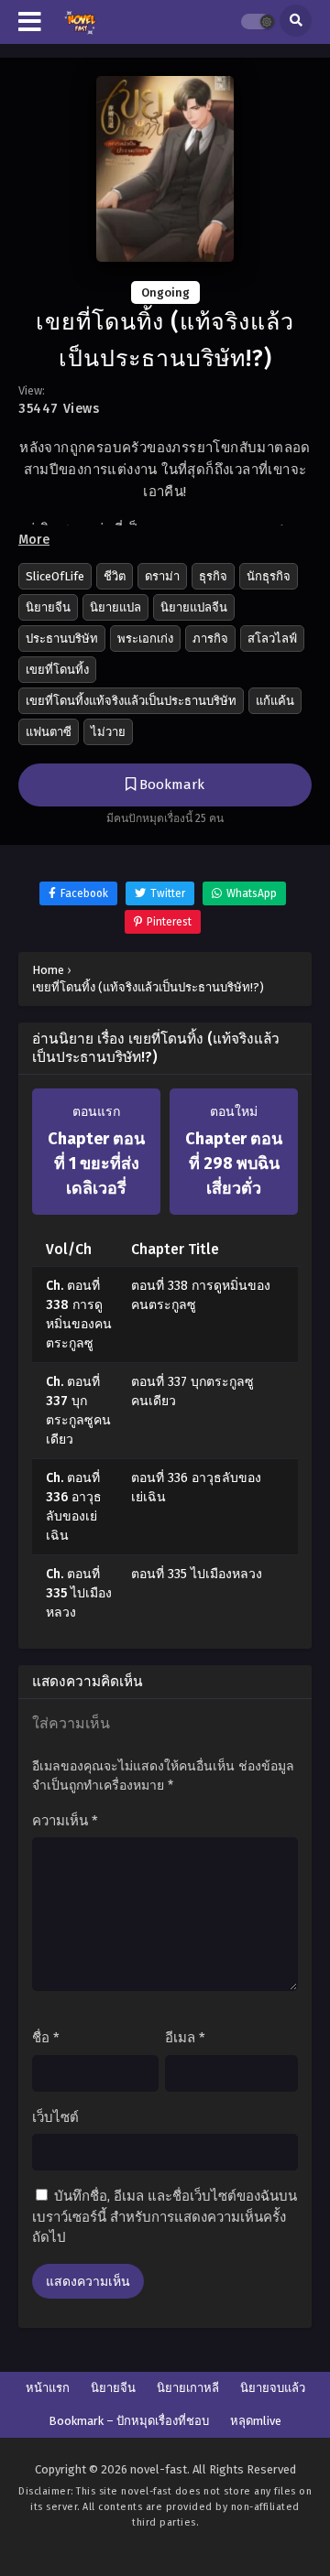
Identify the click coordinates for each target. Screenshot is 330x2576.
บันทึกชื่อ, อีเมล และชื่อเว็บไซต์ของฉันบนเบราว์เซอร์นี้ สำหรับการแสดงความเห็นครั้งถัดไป (165, 2217)
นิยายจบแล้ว (273, 2388)
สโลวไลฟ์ (272, 639)
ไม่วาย (108, 732)
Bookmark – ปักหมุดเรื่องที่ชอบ (129, 2421)
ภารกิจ (210, 639)
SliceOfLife (55, 576)
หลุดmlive (256, 2421)
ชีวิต (115, 576)
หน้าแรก (48, 2388)
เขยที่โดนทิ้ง (57, 670)
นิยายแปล (115, 607)
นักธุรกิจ (269, 576)
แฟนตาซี (49, 732)
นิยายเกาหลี (188, 2388)
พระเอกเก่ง (145, 639)
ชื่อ (46, 2038)
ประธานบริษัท (62, 639)
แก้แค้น (275, 701)
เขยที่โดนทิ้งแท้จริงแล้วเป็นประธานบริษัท (131, 701)
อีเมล (185, 2038)
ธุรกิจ (213, 576)
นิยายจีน (48, 607)
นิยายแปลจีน (194, 607)
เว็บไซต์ (55, 2117)
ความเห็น (65, 1821)
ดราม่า (162, 576)
